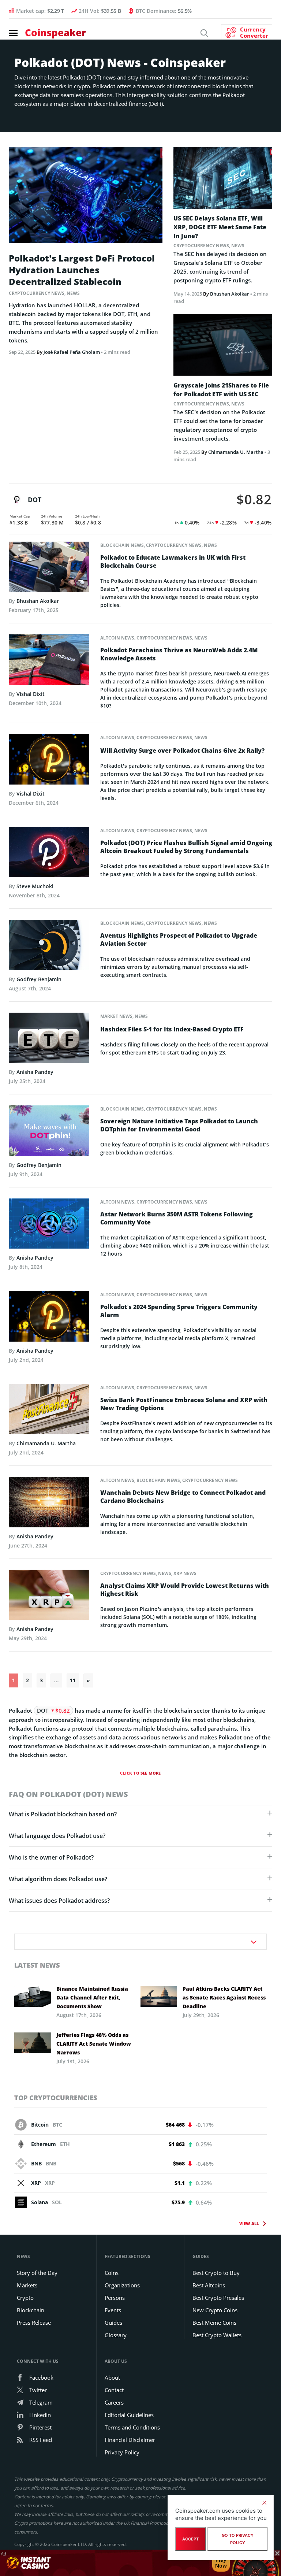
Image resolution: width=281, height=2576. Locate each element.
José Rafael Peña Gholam (72, 352)
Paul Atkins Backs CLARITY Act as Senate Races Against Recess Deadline (224, 1997)
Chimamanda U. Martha (236, 452)
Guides (113, 2323)
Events (113, 2310)
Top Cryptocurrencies (56, 2098)
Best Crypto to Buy (216, 2273)
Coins (112, 2273)
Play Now (221, 2563)
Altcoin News (117, 638)
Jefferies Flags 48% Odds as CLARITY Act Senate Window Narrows (94, 2044)
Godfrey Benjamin (39, 979)
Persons (115, 2298)
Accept (190, 2539)
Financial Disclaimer (130, 2440)
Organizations (122, 2285)
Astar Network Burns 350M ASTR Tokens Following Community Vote (177, 1218)
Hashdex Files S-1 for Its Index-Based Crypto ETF (172, 1029)
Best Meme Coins (214, 2323)
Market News (116, 1016)
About (112, 2377)
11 (73, 1680)
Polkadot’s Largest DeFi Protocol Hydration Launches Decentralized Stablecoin (82, 270)
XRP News (185, 1573)
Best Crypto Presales (218, 2298)
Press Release (34, 2323)
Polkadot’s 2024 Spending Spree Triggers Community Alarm (179, 1311)
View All (249, 2223)
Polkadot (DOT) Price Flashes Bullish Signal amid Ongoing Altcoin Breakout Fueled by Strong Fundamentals (186, 847)
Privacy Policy (122, 2452)
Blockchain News (122, 545)
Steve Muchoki (35, 886)
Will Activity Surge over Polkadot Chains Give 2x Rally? (182, 750)
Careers (114, 2402)
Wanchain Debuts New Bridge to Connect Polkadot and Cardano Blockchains (183, 1497)
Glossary (116, 2335)
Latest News (37, 1965)
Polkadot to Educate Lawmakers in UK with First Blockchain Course (173, 561)
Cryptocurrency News (37, 293)
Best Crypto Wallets (217, 2335)
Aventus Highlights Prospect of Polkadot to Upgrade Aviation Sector (179, 939)
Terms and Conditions (132, 2427)
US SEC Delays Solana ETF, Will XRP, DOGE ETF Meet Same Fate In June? (220, 227)
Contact (114, 2390)
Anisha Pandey (35, 1072)
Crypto (25, 2298)
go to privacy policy (238, 2539)
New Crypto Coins (215, 2310)
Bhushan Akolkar (230, 294)
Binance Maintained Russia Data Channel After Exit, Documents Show (92, 1997)
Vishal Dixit (31, 694)
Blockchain (31, 2310)
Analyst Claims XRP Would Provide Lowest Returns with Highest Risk (185, 1590)
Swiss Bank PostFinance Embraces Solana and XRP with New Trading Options (184, 1404)
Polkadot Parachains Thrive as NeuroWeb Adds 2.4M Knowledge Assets (179, 654)
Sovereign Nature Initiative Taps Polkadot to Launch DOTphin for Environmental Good (179, 1125)
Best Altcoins (209, 2285)
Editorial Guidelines (129, 2415)
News (73, 293)
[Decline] (264, 2503)
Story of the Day (37, 2273)
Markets (27, 2285)
